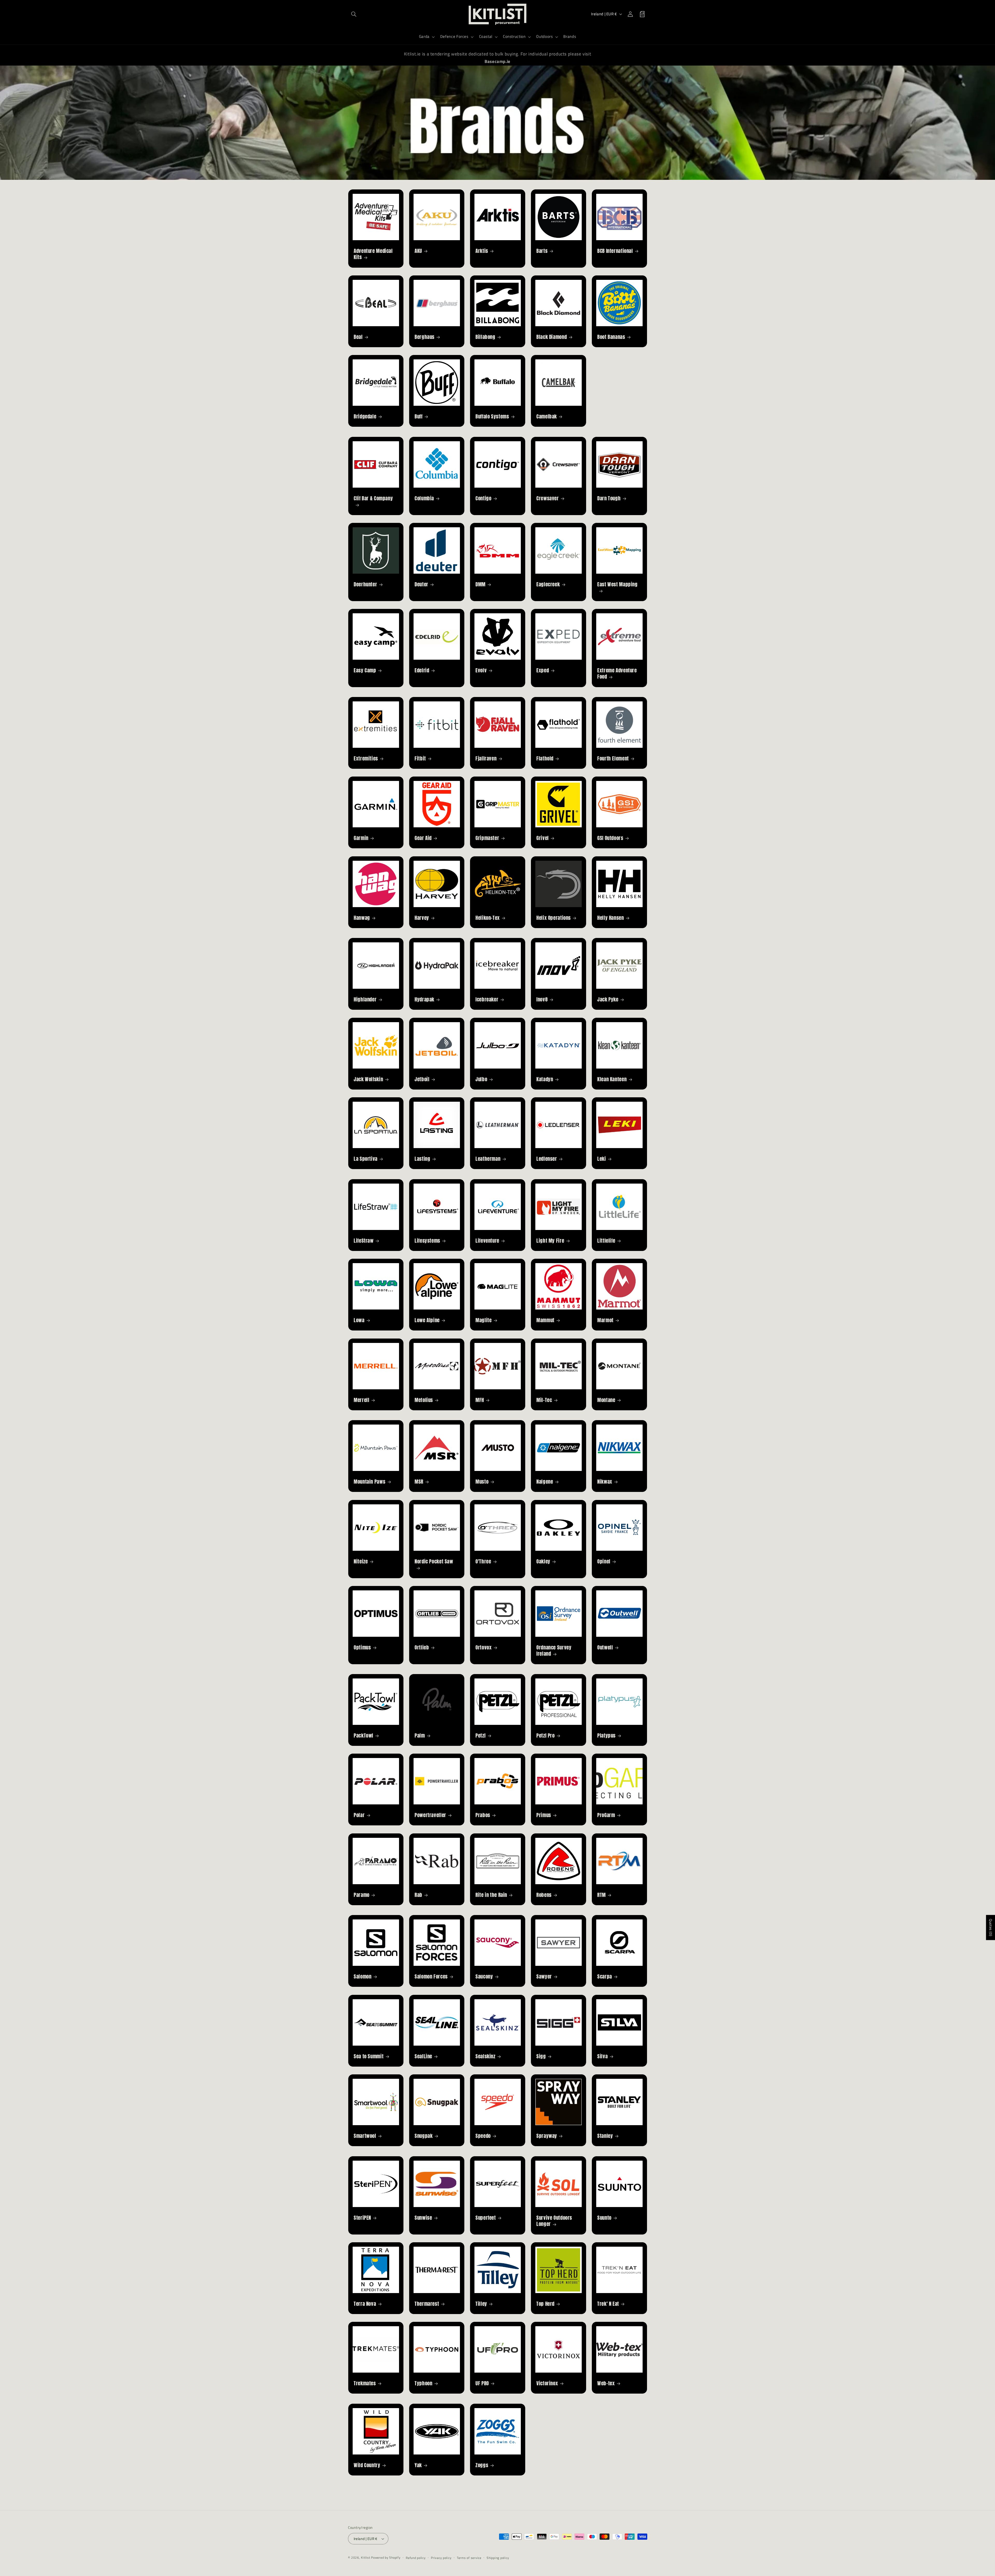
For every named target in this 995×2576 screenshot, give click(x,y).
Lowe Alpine (427, 1320)
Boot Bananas (611, 337)
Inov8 (542, 999)
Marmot (605, 1320)
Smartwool (365, 2136)
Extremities (366, 759)
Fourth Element (613, 759)
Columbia (424, 498)
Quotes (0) (991, 1928)
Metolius (424, 1400)
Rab (418, 1895)
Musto (482, 1482)
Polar (359, 1815)
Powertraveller (430, 1815)
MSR (419, 1482)
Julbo (481, 1079)
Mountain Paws (369, 1482)
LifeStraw (364, 1240)
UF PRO (482, 2383)
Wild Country (367, 2465)
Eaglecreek (548, 584)
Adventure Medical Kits (373, 254)
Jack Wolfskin (368, 1079)
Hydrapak (424, 999)
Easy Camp (365, 670)
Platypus (606, 1735)
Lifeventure (487, 1240)
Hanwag (362, 918)
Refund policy (416, 2558)
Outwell (605, 1647)
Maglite (484, 1320)
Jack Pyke (608, 999)
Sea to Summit (369, 2056)
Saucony (484, 1977)
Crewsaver (548, 498)
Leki (602, 1159)
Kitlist (366, 2557)
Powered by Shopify (386, 2557)
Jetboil (422, 1079)
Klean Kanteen (612, 1079)
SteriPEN (362, 2218)
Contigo (483, 498)
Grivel (543, 838)
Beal (358, 337)
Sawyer (544, 1977)
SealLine (423, 2056)
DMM (481, 584)
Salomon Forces (431, 1977)
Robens (544, 1895)
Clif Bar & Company (373, 498)
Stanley (605, 2136)
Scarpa (605, 1977)
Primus (544, 1815)
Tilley (481, 2304)
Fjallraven (486, 759)
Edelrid (422, 670)
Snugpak (424, 2136)
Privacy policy (441, 2558)
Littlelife (606, 1240)
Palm (420, 1735)
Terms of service (469, 2558)
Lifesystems (427, 1240)
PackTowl (364, 1735)
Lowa (359, 1320)
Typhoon (423, 2383)
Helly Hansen (611, 918)
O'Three (483, 1561)
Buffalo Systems (492, 417)
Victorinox (547, 2383)
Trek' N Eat (608, 2304)
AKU (418, 251)
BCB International (615, 251)
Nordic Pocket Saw (434, 1561)
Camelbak (547, 417)
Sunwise (423, 2218)
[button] (354, 14)
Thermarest (427, 2304)
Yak (418, 2465)
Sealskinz (485, 2056)
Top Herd (545, 2304)
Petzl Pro (546, 1735)
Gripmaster (487, 838)
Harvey (422, 918)
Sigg (541, 2056)
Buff (419, 417)
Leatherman (488, 1159)
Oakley (543, 1561)
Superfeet (486, 2218)
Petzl (481, 1735)
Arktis (482, 251)
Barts (542, 251)
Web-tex (606, 2383)
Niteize (361, 1561)
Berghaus (425, 337)
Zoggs (482, 2465)
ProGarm (606, 1815)
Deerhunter (365, 584)
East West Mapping (617, 584)
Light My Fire (550, 1240)
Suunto (604, 2218)
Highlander (365, 999)
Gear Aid (423, 838)
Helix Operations (554, 918)
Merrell (361, 1400)
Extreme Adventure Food (617, 673)
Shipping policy (498, 2558)
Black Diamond (552, 337)
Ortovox (484, 1647)
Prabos (483, 1815)
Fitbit (420, 759)
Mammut (545, 1320)
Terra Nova (365, 2304)
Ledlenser (547, 1159)
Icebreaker (487, 999)
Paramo (362, 1895)
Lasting (422, 1159)
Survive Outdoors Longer (554, 2221)
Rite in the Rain (491, 1895)
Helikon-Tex (488, 918)
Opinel (604, 1561)
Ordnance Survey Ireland (554, 1650)
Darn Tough (609, 498)
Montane (606, 1400)
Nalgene (545, 1482)
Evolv (481, 670)
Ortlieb (422, 1647)
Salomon (363, 1977)
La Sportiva (366, 1159)
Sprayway (547, 2136)
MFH (480, 1400)
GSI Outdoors (610, 838)
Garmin (361, 838)
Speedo (483, 2136)
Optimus (362, 1647)
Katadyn (545, 1079)
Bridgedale (365, 417)
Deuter (421, 584)
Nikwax (605, 1482)
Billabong (485, 337)
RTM (602, 1895)
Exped (543, 670)
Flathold (545, 759)
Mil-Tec (544, 1400)
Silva (602, 2056)
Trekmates (365, 2383)
